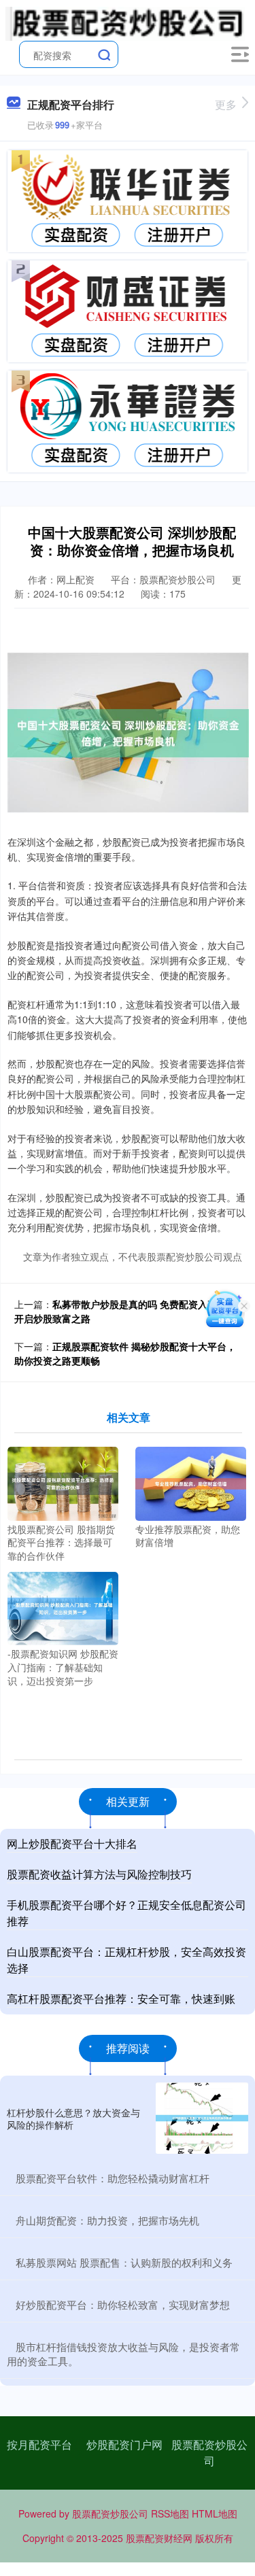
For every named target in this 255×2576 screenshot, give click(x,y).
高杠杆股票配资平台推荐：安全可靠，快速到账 (121, 1998)
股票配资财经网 (159, 2538)
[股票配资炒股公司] (125, 22)
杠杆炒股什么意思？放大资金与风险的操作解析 (73, 2118)
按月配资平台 (39, 2444)
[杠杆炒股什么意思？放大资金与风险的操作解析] (202, 2118)
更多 (226, 104)
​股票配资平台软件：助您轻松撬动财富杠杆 (113, 2178)
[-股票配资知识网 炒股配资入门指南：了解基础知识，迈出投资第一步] (63, 1607)
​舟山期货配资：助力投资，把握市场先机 (107, 2220)
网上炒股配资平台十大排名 (72, 1843)
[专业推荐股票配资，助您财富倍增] (191, 1482)
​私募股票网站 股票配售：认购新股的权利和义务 (124, 2262)
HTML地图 (215, 2513)
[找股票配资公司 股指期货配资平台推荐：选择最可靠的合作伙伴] (63, 1482)
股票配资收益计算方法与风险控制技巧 (99, 1874)
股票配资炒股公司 (209, 2453)
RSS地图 (170, 2513)
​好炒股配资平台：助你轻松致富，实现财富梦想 (123, 2304)
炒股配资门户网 (124, 2444)
